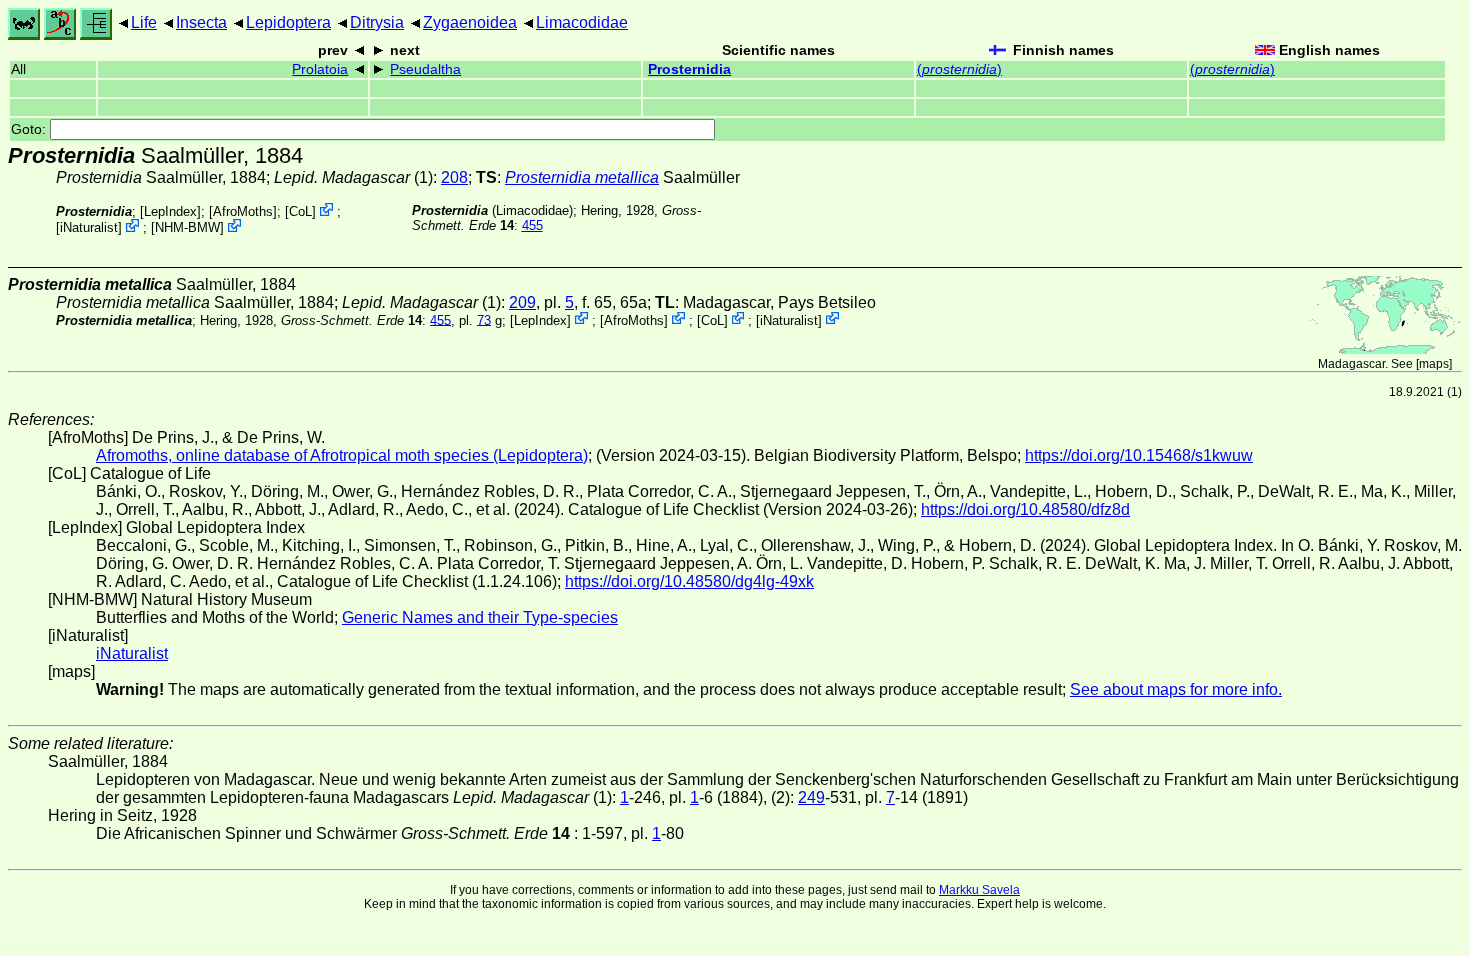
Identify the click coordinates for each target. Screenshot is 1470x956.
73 (484, 319)
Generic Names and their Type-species (480, 617)
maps (1434, 364)
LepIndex (170, 211)
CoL (300, 211)
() (959, 69)
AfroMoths (243, 211)
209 (522, 302)
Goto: (30, 129)
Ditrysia (377, 22)
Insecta (201, 22)
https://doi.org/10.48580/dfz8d (1025, 509)
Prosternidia (689, 69)
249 (811, 797)
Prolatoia (320, 69)
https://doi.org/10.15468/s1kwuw (1139, 455)
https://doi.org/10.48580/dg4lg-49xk (689, 581)
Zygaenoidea (470, 22)
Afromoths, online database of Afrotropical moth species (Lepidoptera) (342, 455)
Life (144, 22)
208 (454, 177)
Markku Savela (979, 890)
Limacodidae (582, 22)
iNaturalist (89, 227)
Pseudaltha (425, 69)
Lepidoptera (288, 22)
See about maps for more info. (1176, 689)
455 (532, 225)
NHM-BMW (187, 227)
